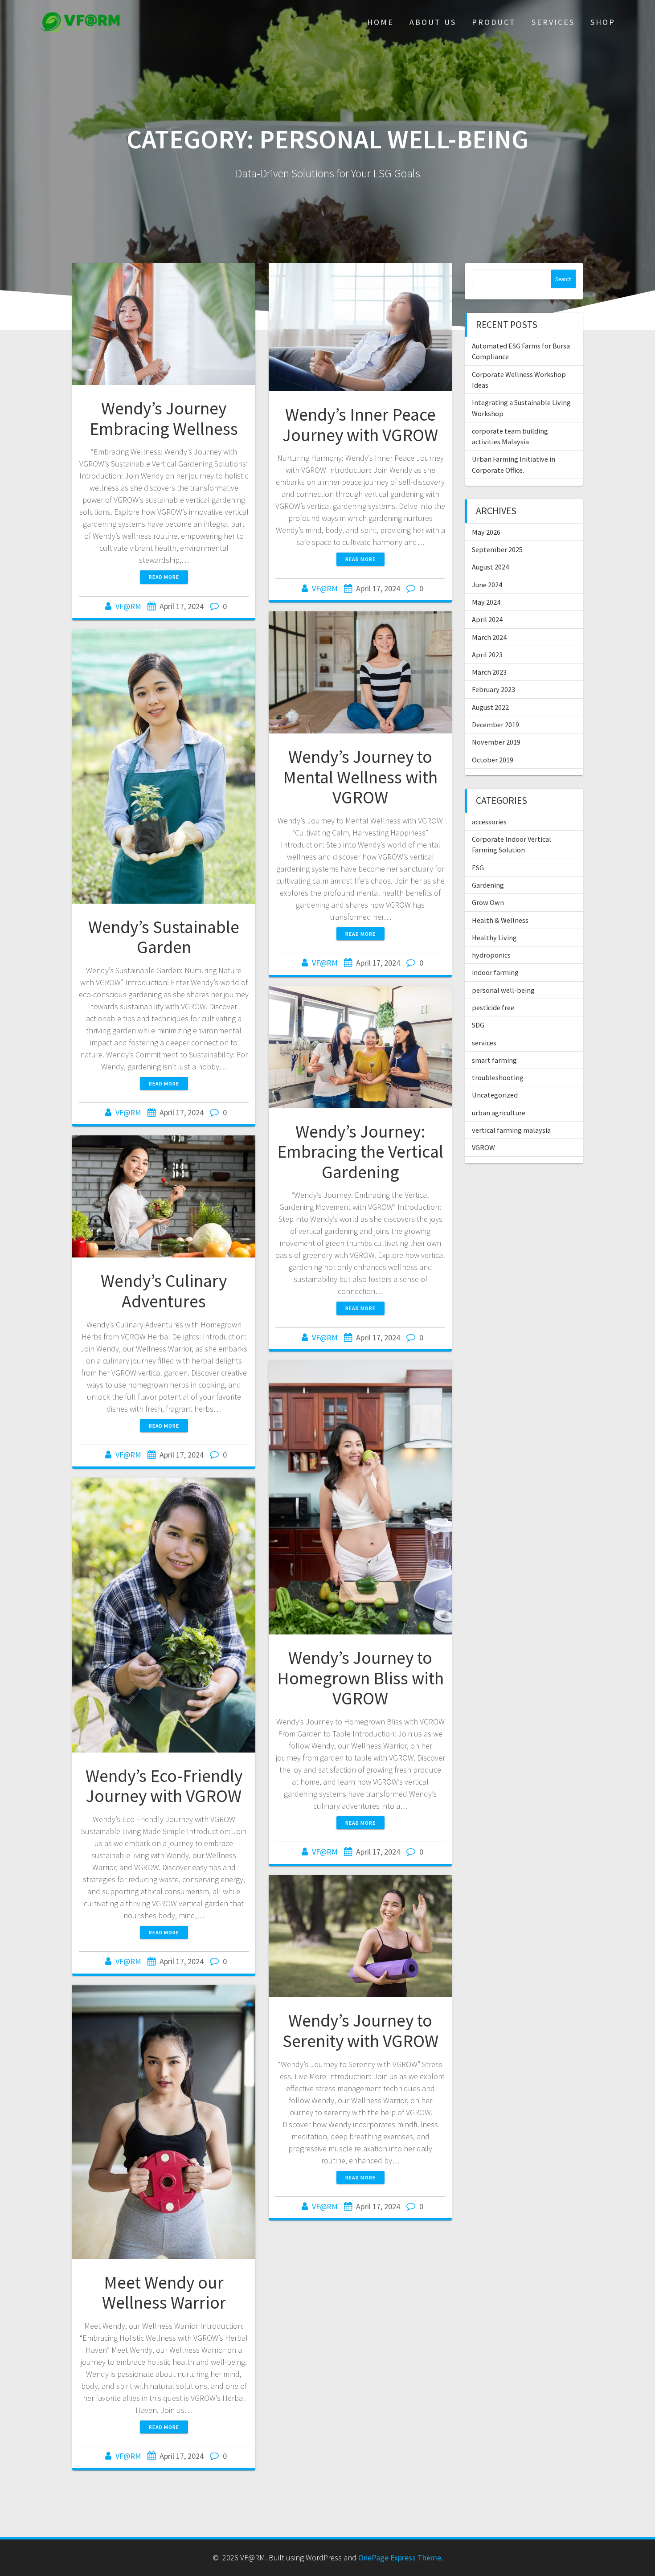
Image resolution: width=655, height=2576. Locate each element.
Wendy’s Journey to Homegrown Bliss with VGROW (360, 1678)
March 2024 (489, 637)
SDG (478, 1025)
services (484, 1043)
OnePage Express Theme (400, 2558)
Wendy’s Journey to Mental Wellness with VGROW (360, 777)
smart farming (494, 1060)
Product (494, 22)
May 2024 (486, 602)
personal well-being (503, 990)
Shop (603, 22)
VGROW (483, 1147)
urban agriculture (499, 1113)
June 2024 (487, 585)
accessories (489, 822)
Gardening (488, 885)
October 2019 (493, 760)
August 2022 (490, 707)
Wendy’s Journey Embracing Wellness (164, 418)
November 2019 (496, 742)
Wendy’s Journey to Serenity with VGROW (360, 2031)
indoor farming (495, 972)
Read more (164, 577)
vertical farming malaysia (511, 1130)
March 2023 (489, 672)
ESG (478, 868)
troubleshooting (498, 1077)
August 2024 (490, 567)
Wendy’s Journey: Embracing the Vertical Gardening (360, 1152)
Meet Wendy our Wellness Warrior (164, 2293)
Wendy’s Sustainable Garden (164, 937)
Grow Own (488, 902)
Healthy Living (494, 938)
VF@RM (128, 606)
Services (553, 22)
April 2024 (487, 619)
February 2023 (493, 689)
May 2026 (486, 532)
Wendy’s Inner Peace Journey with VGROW (360, 425)
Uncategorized (495, 1095)
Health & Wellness (500, 920)
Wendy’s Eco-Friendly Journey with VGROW (164, 1786)
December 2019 (495, 725)
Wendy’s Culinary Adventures (164, 1291)
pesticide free (493, 1007)
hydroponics (491, 955)
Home (381, 22)
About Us (433, 22)
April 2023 (487, 655)
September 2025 (497, 549)
